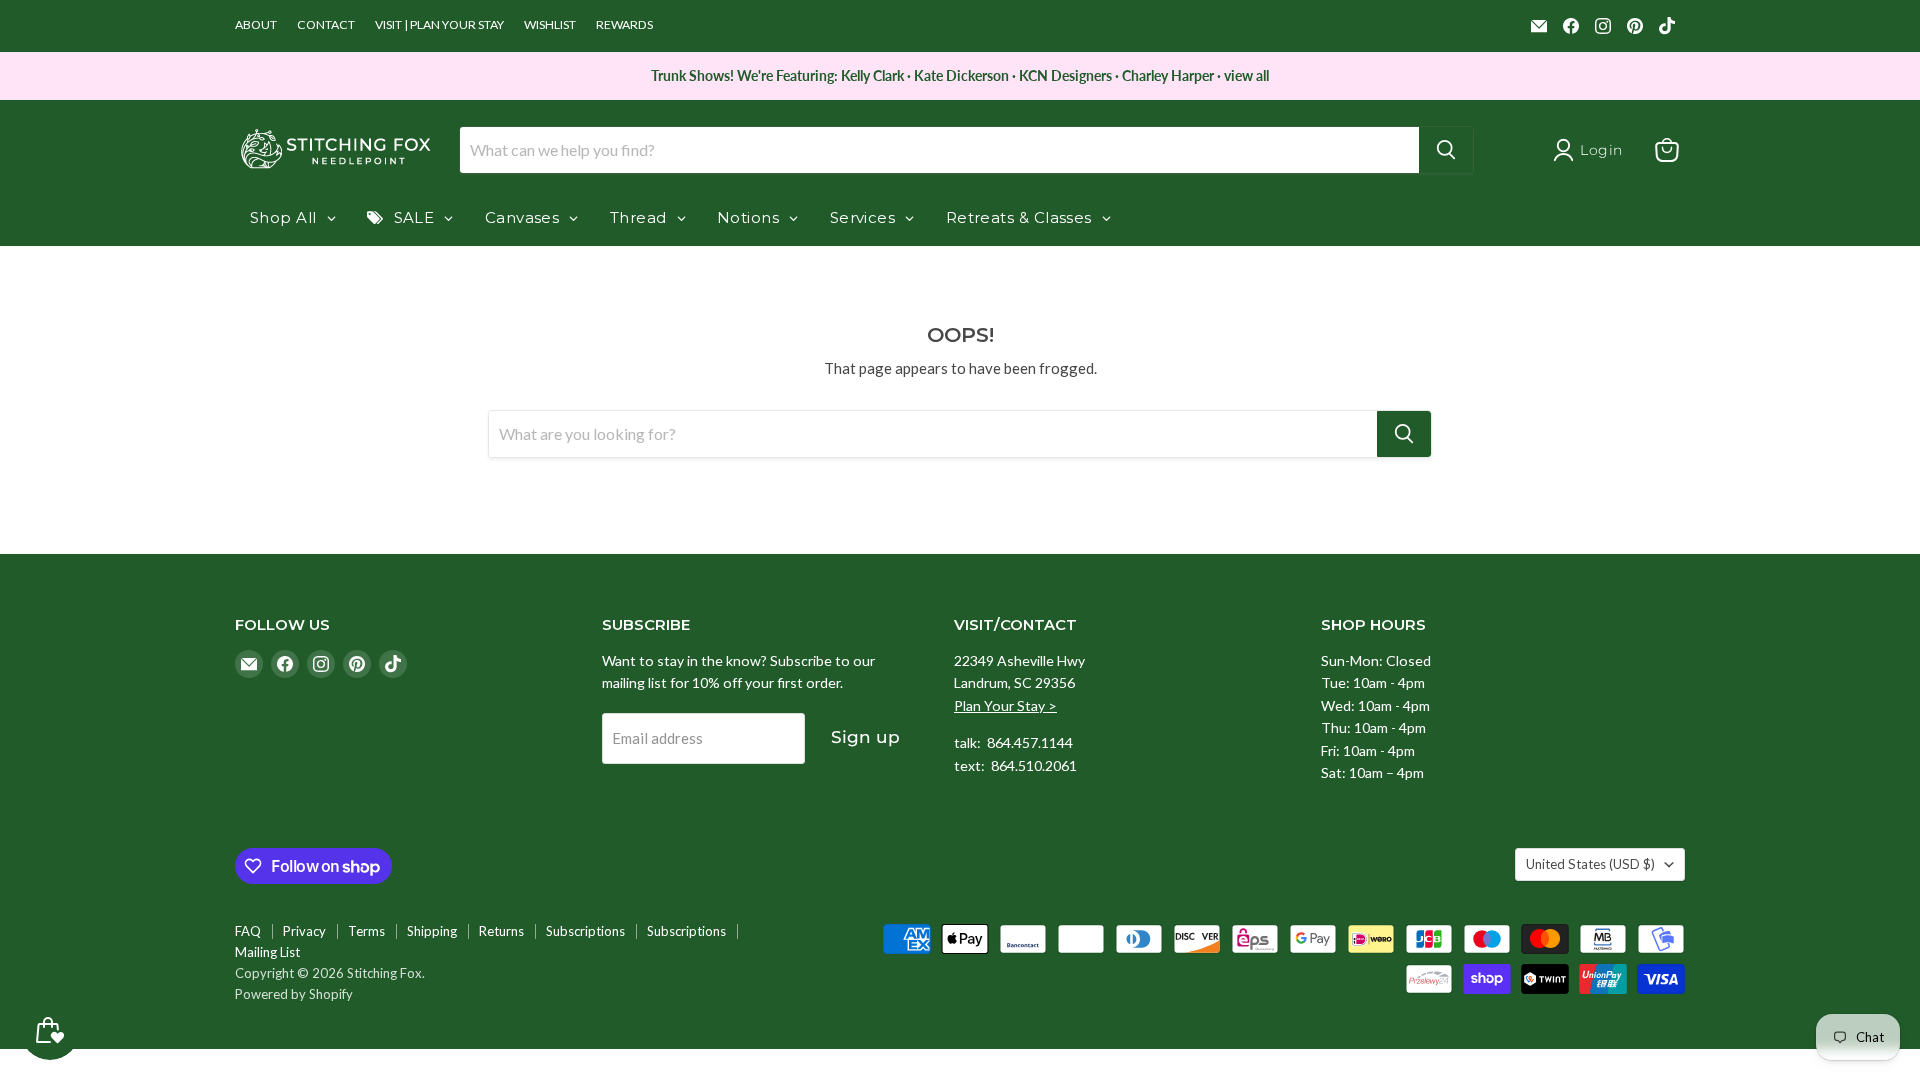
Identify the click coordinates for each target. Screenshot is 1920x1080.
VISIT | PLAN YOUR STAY (439, 25)
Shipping (432, 931)
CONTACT (326, 25)
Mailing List (267, 952)
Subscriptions (585, 931)
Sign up (865, 737)
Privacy (304, 931)
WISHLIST (550, 25)
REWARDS (624, 25)
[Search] (1446, 150)
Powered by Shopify (294, 994)
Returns (501, 931)
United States (1590, 864)
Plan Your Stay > (1005, 705)
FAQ (248, 931)
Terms (366, 931)
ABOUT (256, 25)
